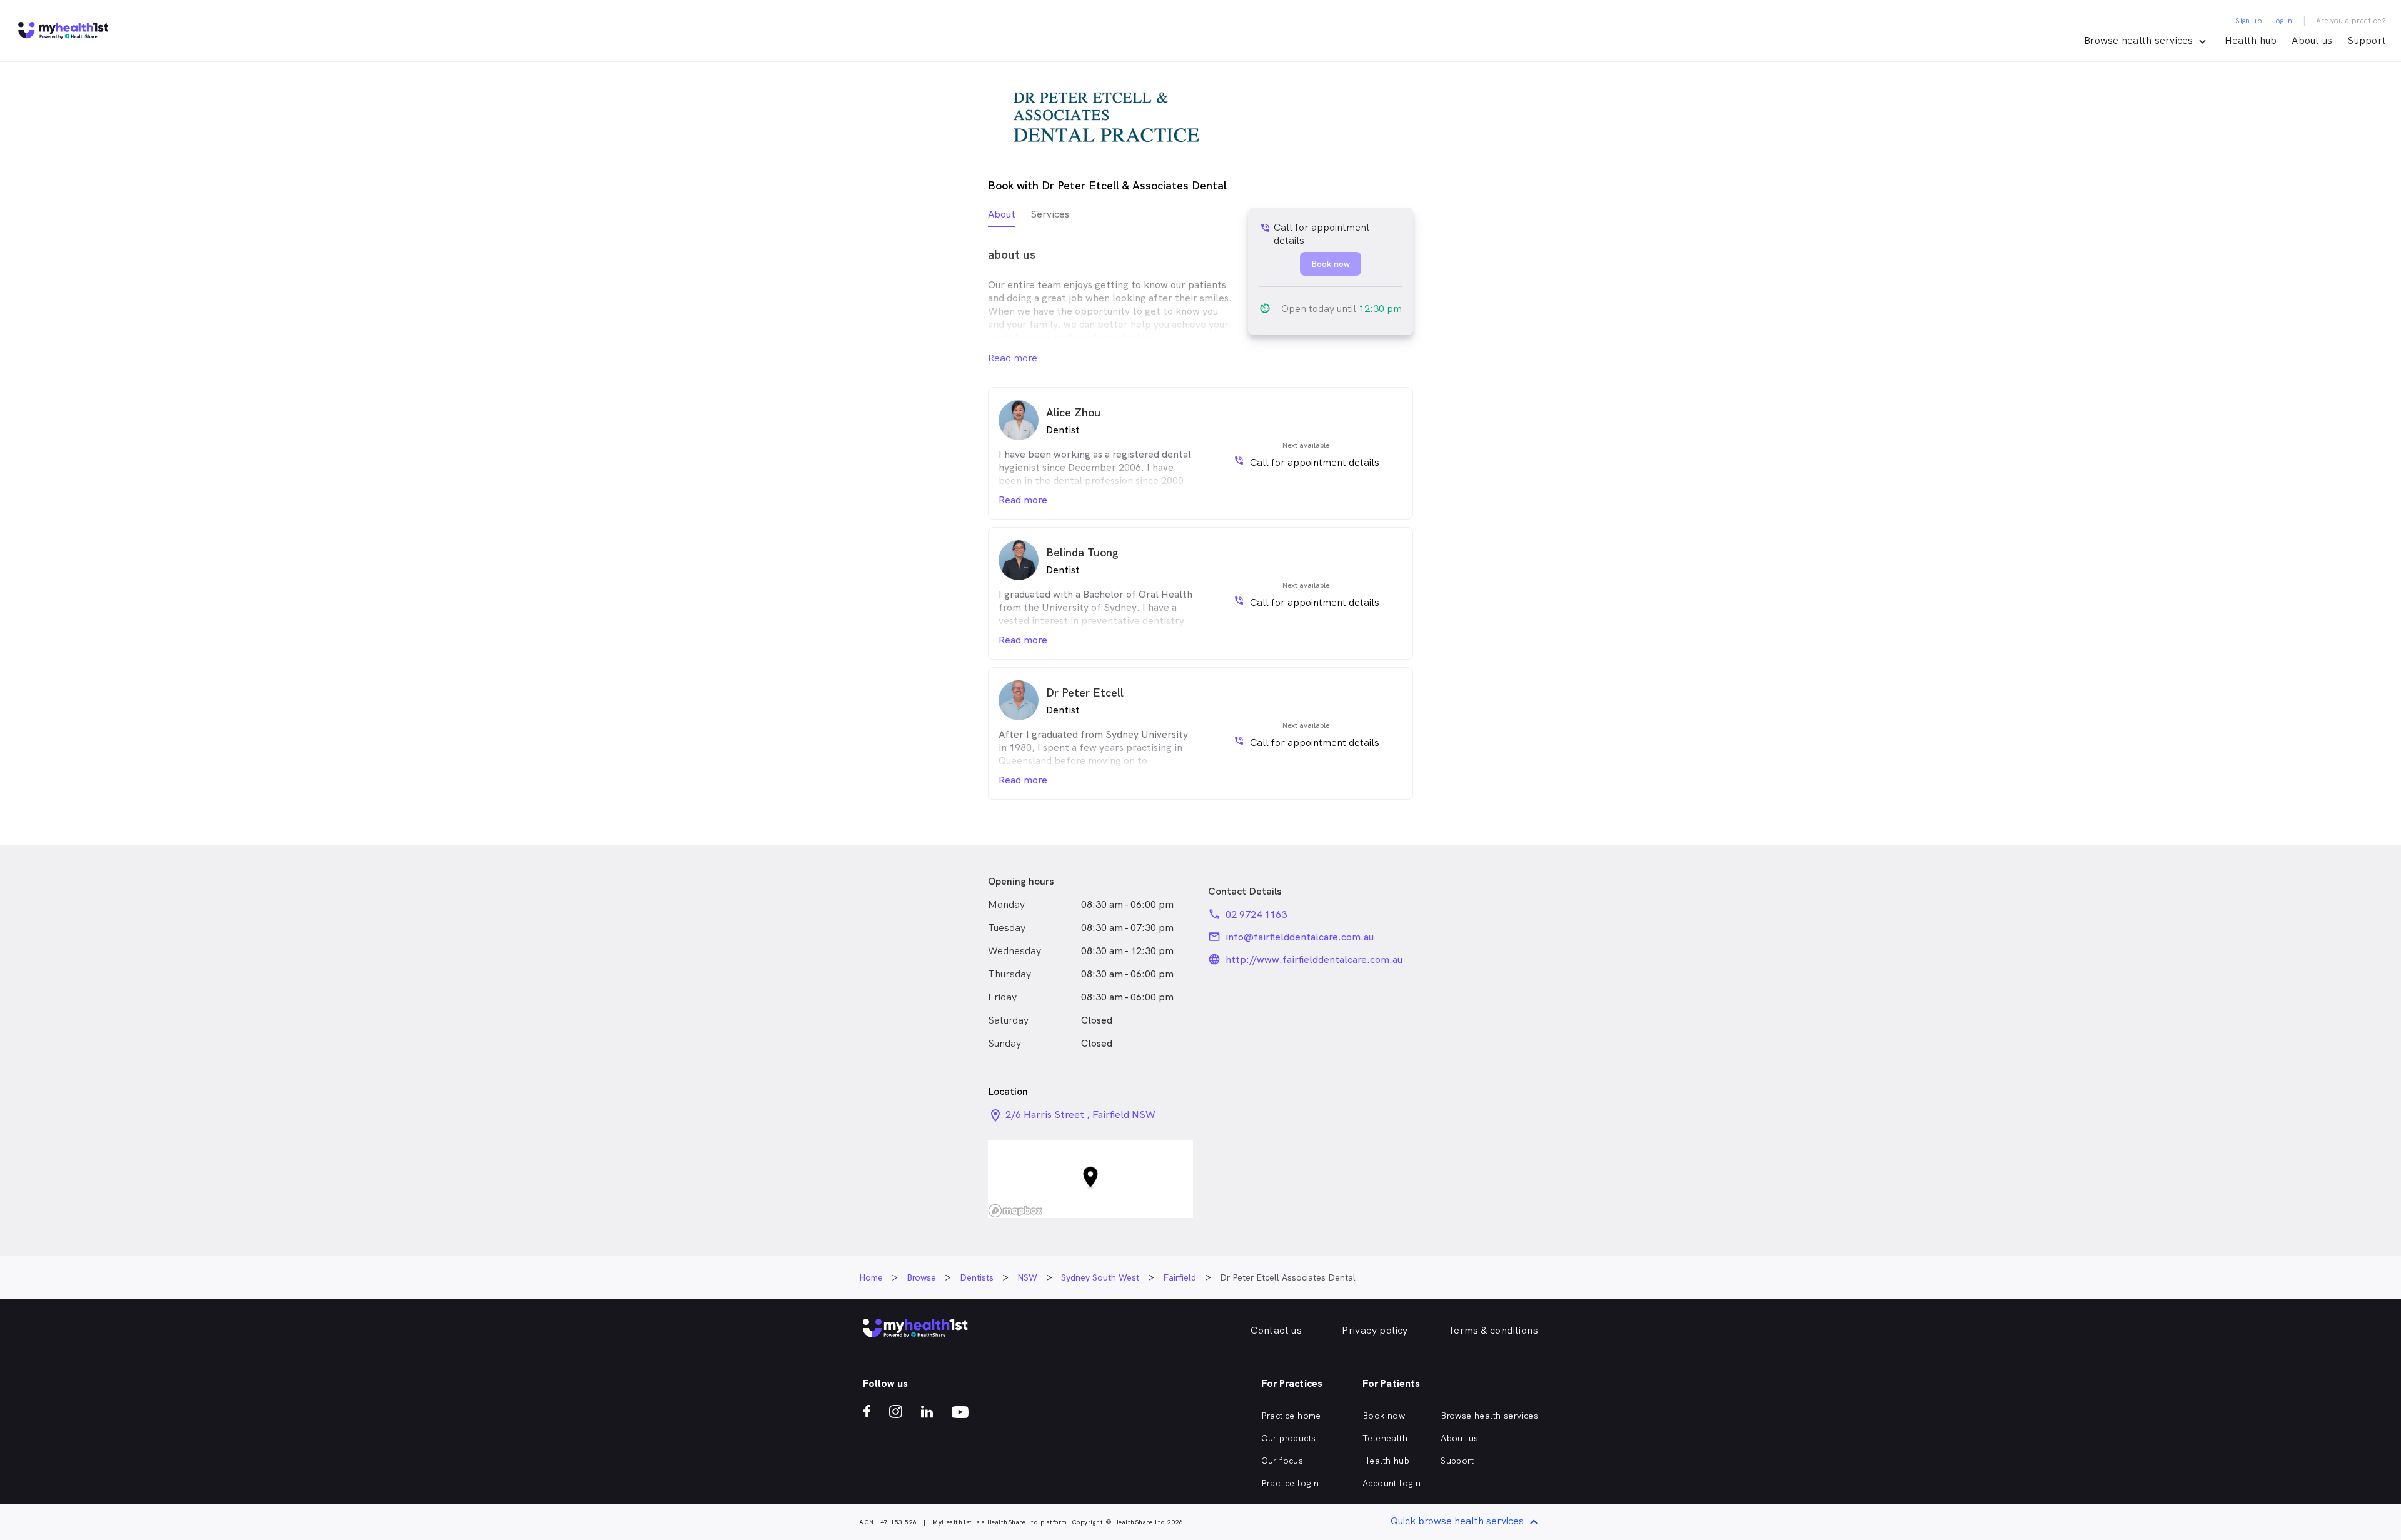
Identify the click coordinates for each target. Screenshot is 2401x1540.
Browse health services (1489, 1416)
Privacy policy (1375, 1330)
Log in (2282, 21)
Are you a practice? (2351, 21)
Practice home (1291, 1416)
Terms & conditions (1493, 1330)
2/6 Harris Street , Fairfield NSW (1080, 1115)
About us (2312, 40)
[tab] (1002, 217)
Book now (1384, 1416)
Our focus (1282, 1461)
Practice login (1290, 1483)
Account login (1392, 1483)
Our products (1289, 1438)
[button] (1090, 1180)
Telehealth (1385, 1438)
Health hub (2251, 40)
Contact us (1276, 1330)
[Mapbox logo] (1015, 1211)
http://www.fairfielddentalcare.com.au (1314, 959)
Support (2367, 40)
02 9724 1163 (1256, 914)
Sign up (2249, 21)
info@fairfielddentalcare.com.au (1300, 937)
